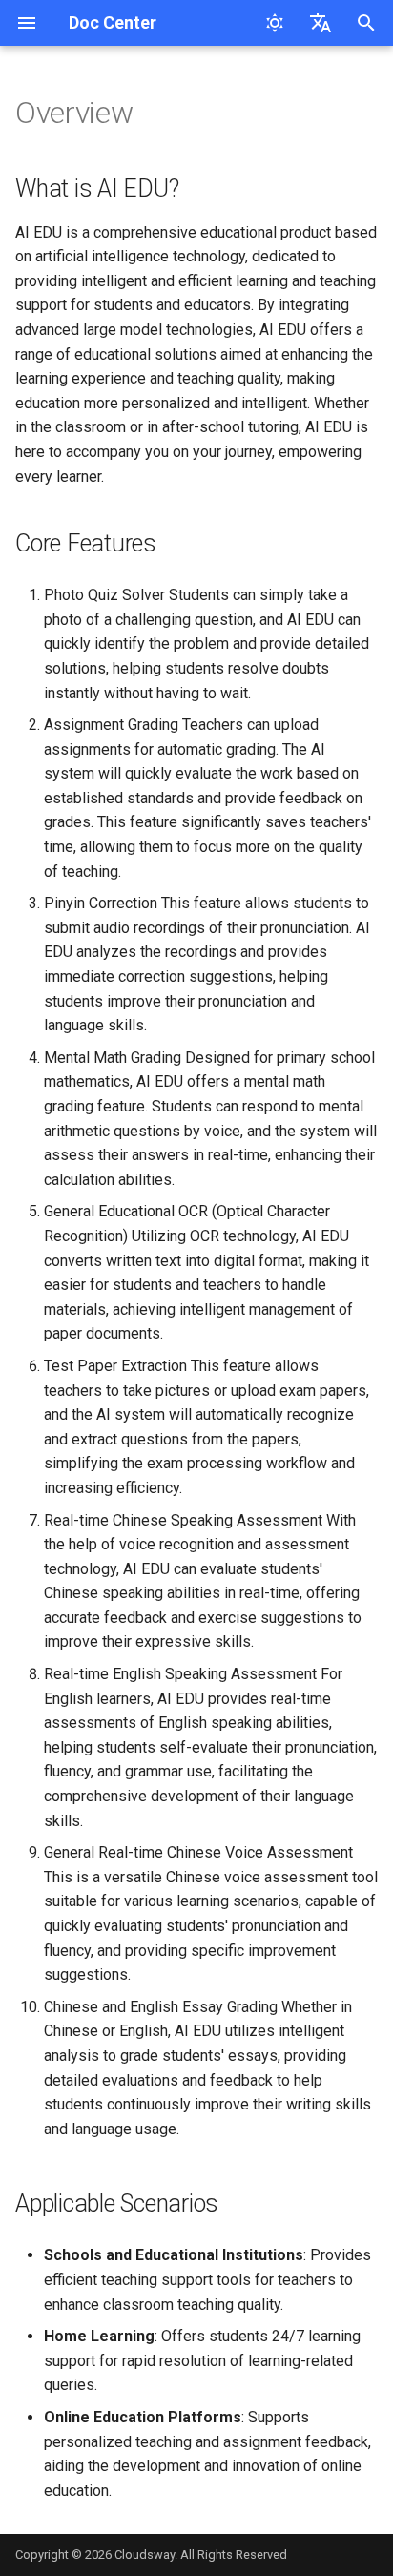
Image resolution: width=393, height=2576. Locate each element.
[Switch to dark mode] (275, 23)
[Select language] (321, 23)
